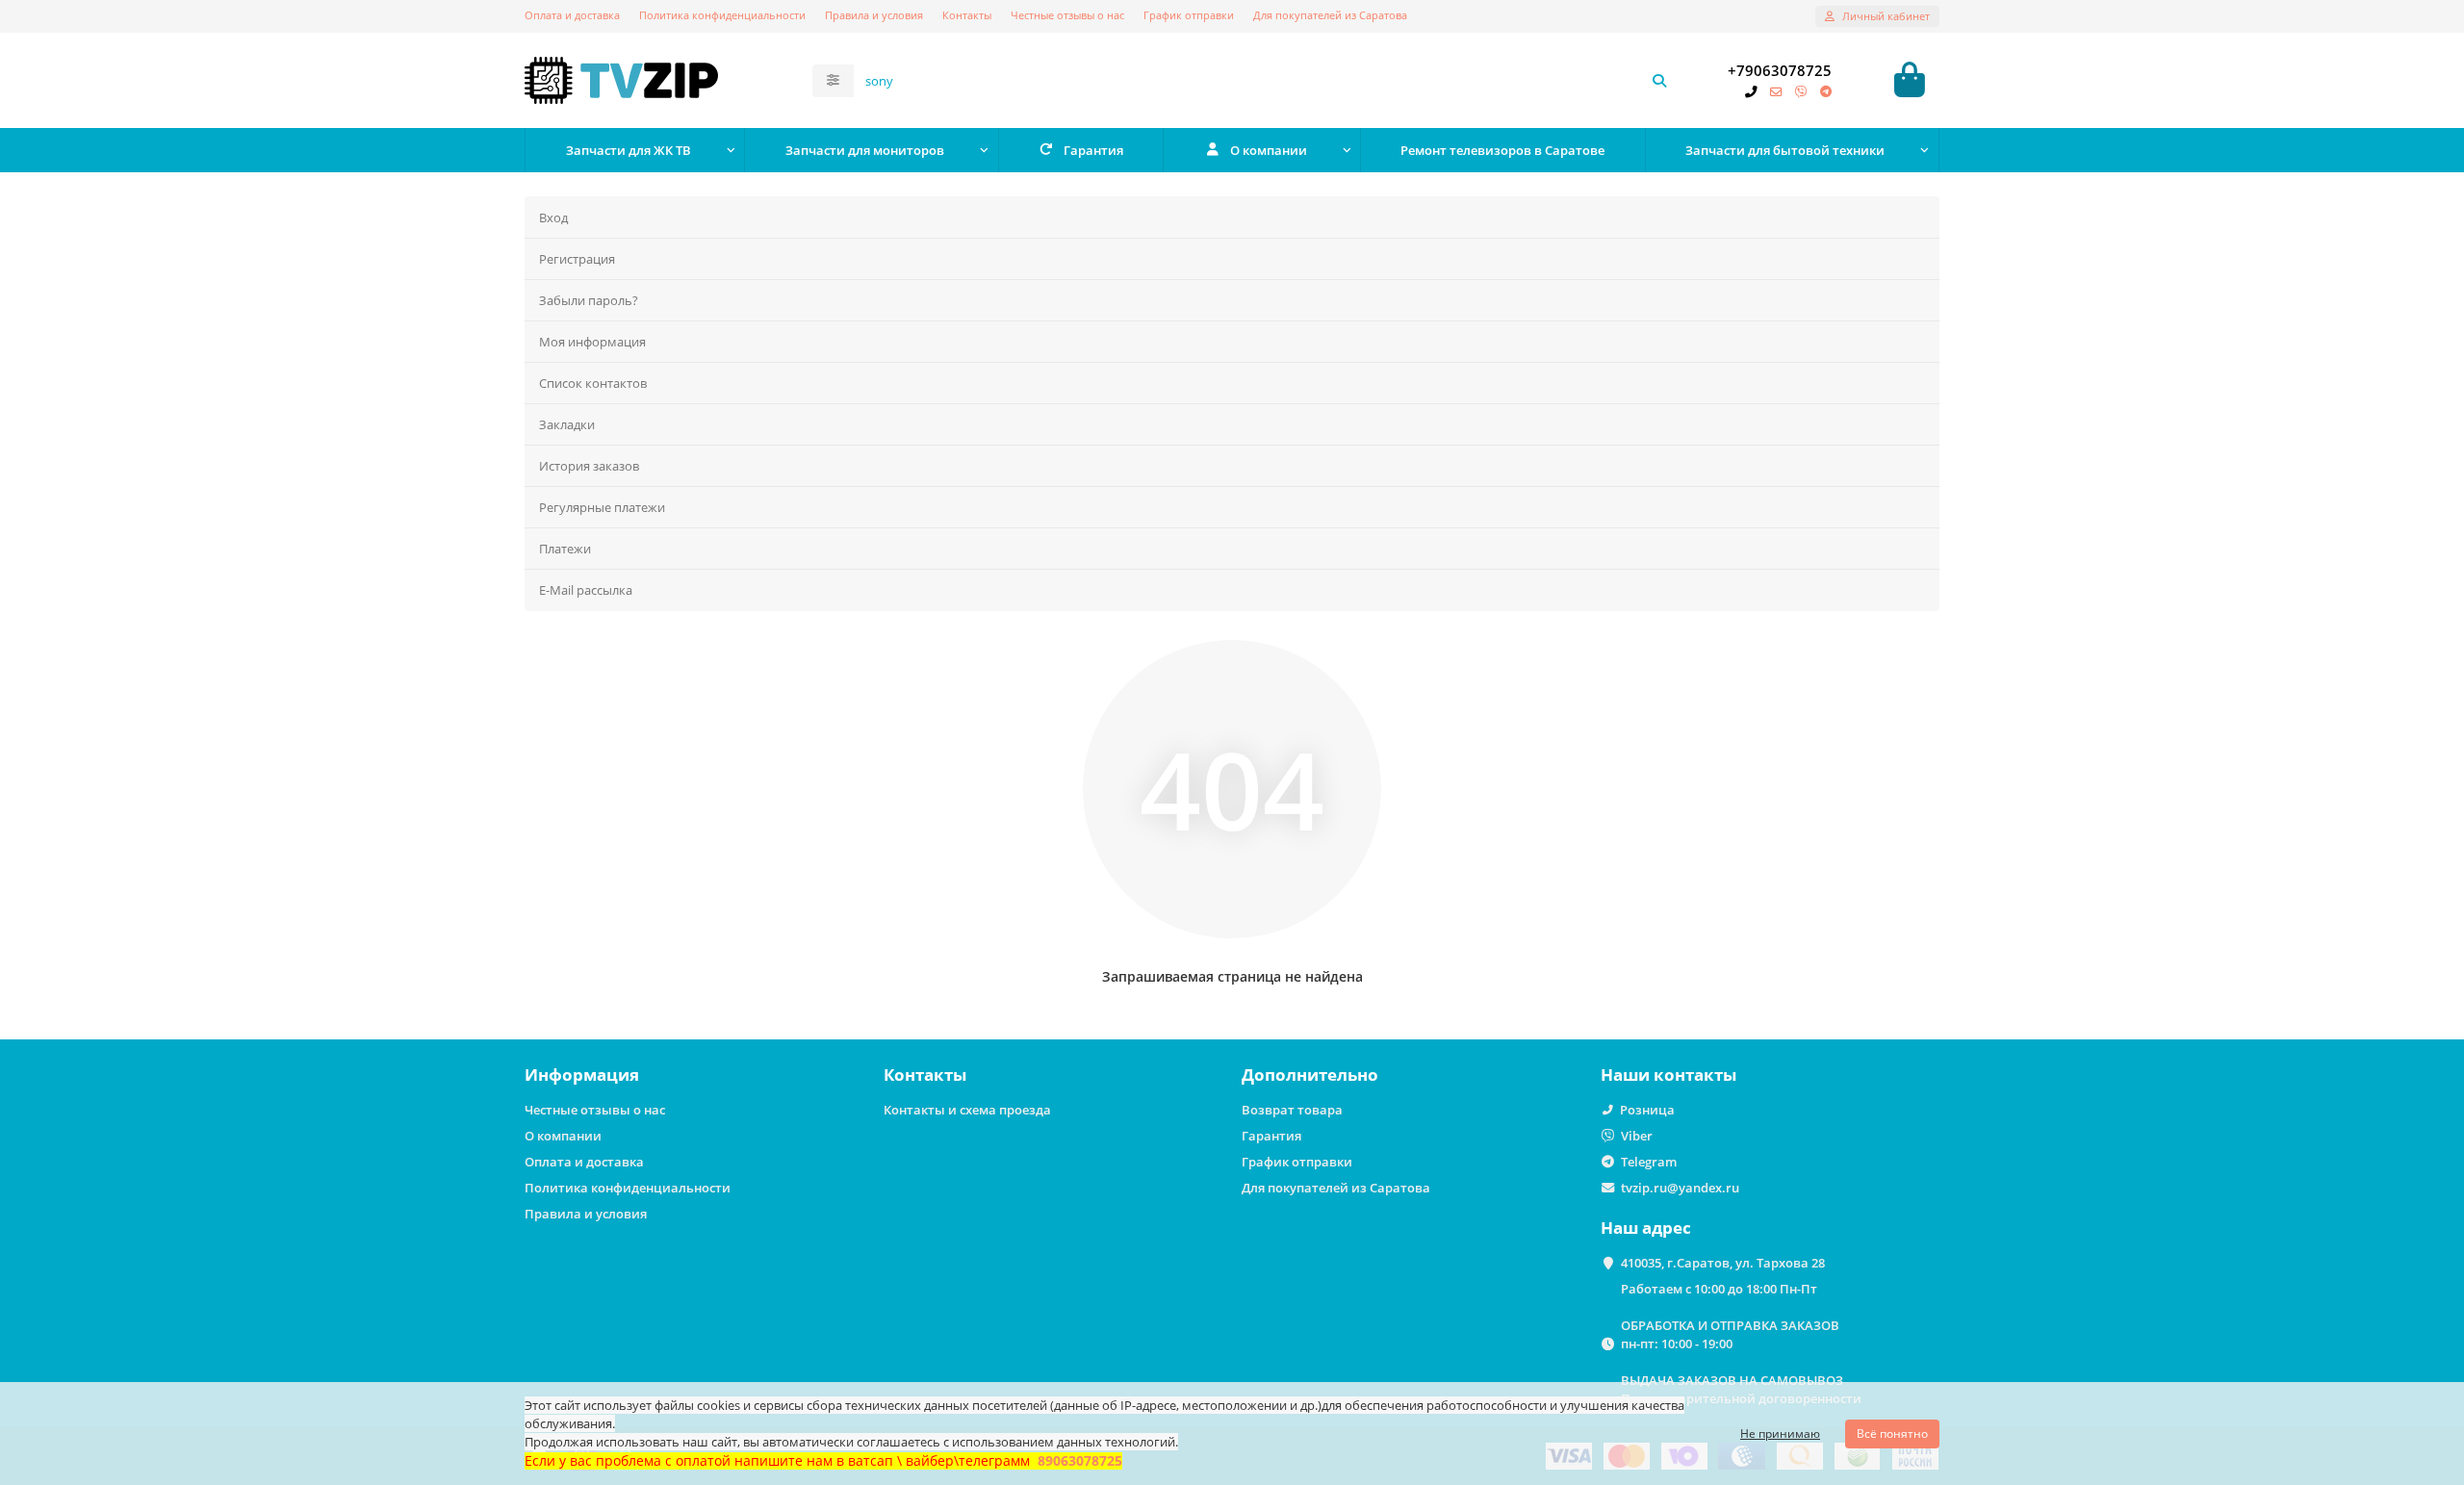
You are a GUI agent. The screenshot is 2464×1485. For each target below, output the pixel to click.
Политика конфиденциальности (722, 15)
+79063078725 (1780, 71)
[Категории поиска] (833, 81)
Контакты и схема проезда (967, 1110)
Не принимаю (1780, 1434)
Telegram (1649, 1162)
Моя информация (592, 342)
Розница (1647, 1110)
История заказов (589, 466)
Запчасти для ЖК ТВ (629, 150)
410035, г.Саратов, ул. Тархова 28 (1723, 1263)
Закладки (567, 424)
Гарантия (1093, 150)
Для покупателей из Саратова (1330, 15)
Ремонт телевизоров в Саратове (1502, 150)
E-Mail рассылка (586, 590)
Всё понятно (1892, 1434)
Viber (1637, 1136)
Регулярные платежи (602, 507)
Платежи (565, 549)
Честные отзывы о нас (1067, 15)
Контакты (967, 15)
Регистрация (577, 259)
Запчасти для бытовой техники (1785, 150)
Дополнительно (1310, 1075)
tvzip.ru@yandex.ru (1680, 1188)
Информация (582, 1075)
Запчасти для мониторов (865, 150)
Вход (553, 218)
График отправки (1189, 15)
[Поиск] (1659, 81)
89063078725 (1080, 1460)
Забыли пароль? (589, 300)
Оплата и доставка (572, 15)
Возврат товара (1292, 1110)
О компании (1269, 150)
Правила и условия (874, 15)
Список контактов (593, 383)
